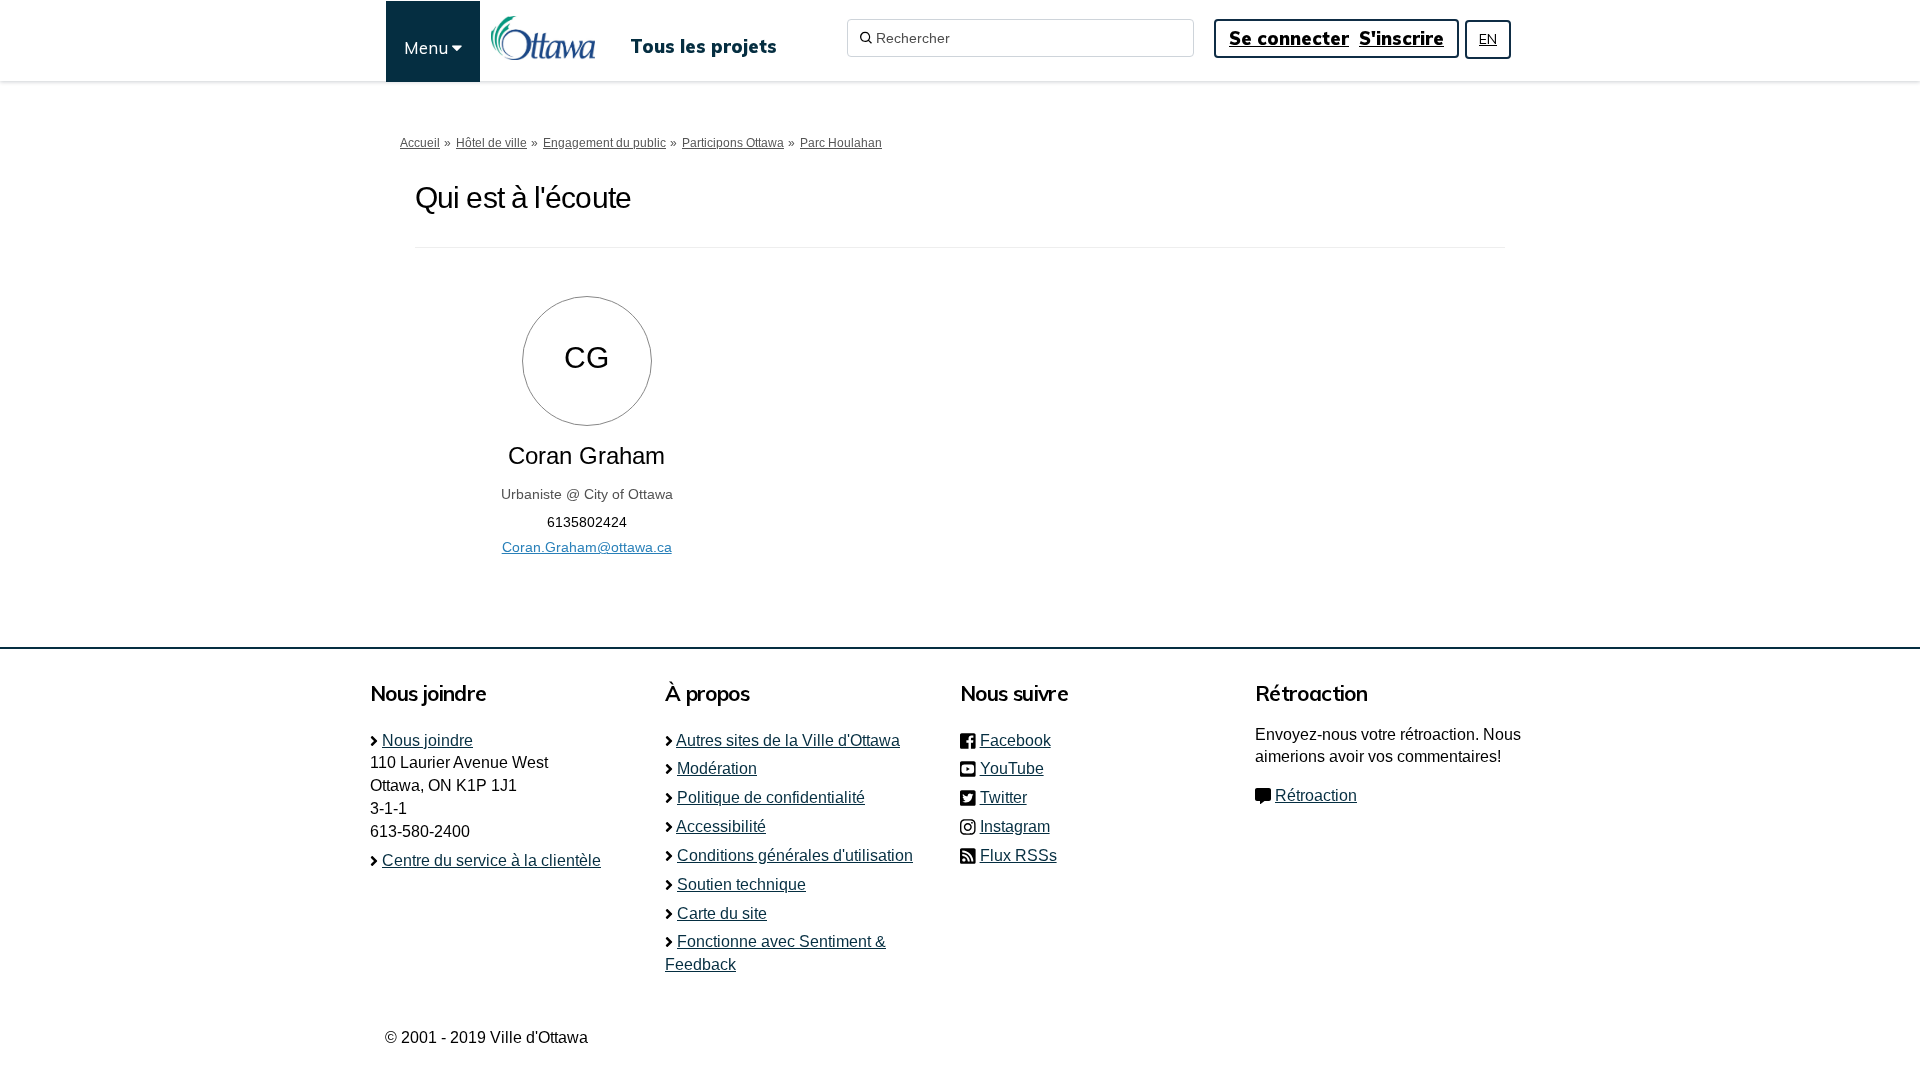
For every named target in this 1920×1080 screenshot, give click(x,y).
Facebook (1021, 740)
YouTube (1018, 768)
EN (1488, 39)
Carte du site (722, 913)
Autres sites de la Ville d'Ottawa (788, 740)
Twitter (1009, 797)
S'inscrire (1401, 38)
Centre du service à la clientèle (491, 860)
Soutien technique (741, 884)
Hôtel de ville (491, 143)
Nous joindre (427, 740)
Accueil (420, 143)
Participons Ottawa (733, 143)
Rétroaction (1316, 795)
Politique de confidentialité (771, 797)
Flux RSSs (1018, 855)
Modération (717, 768)
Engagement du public (604, 143)
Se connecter (1289, 38)
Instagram (1021, 826)
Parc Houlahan (841, 143)
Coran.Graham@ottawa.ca (587, 547)
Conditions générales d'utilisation (795, 855)
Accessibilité (721, 826)
